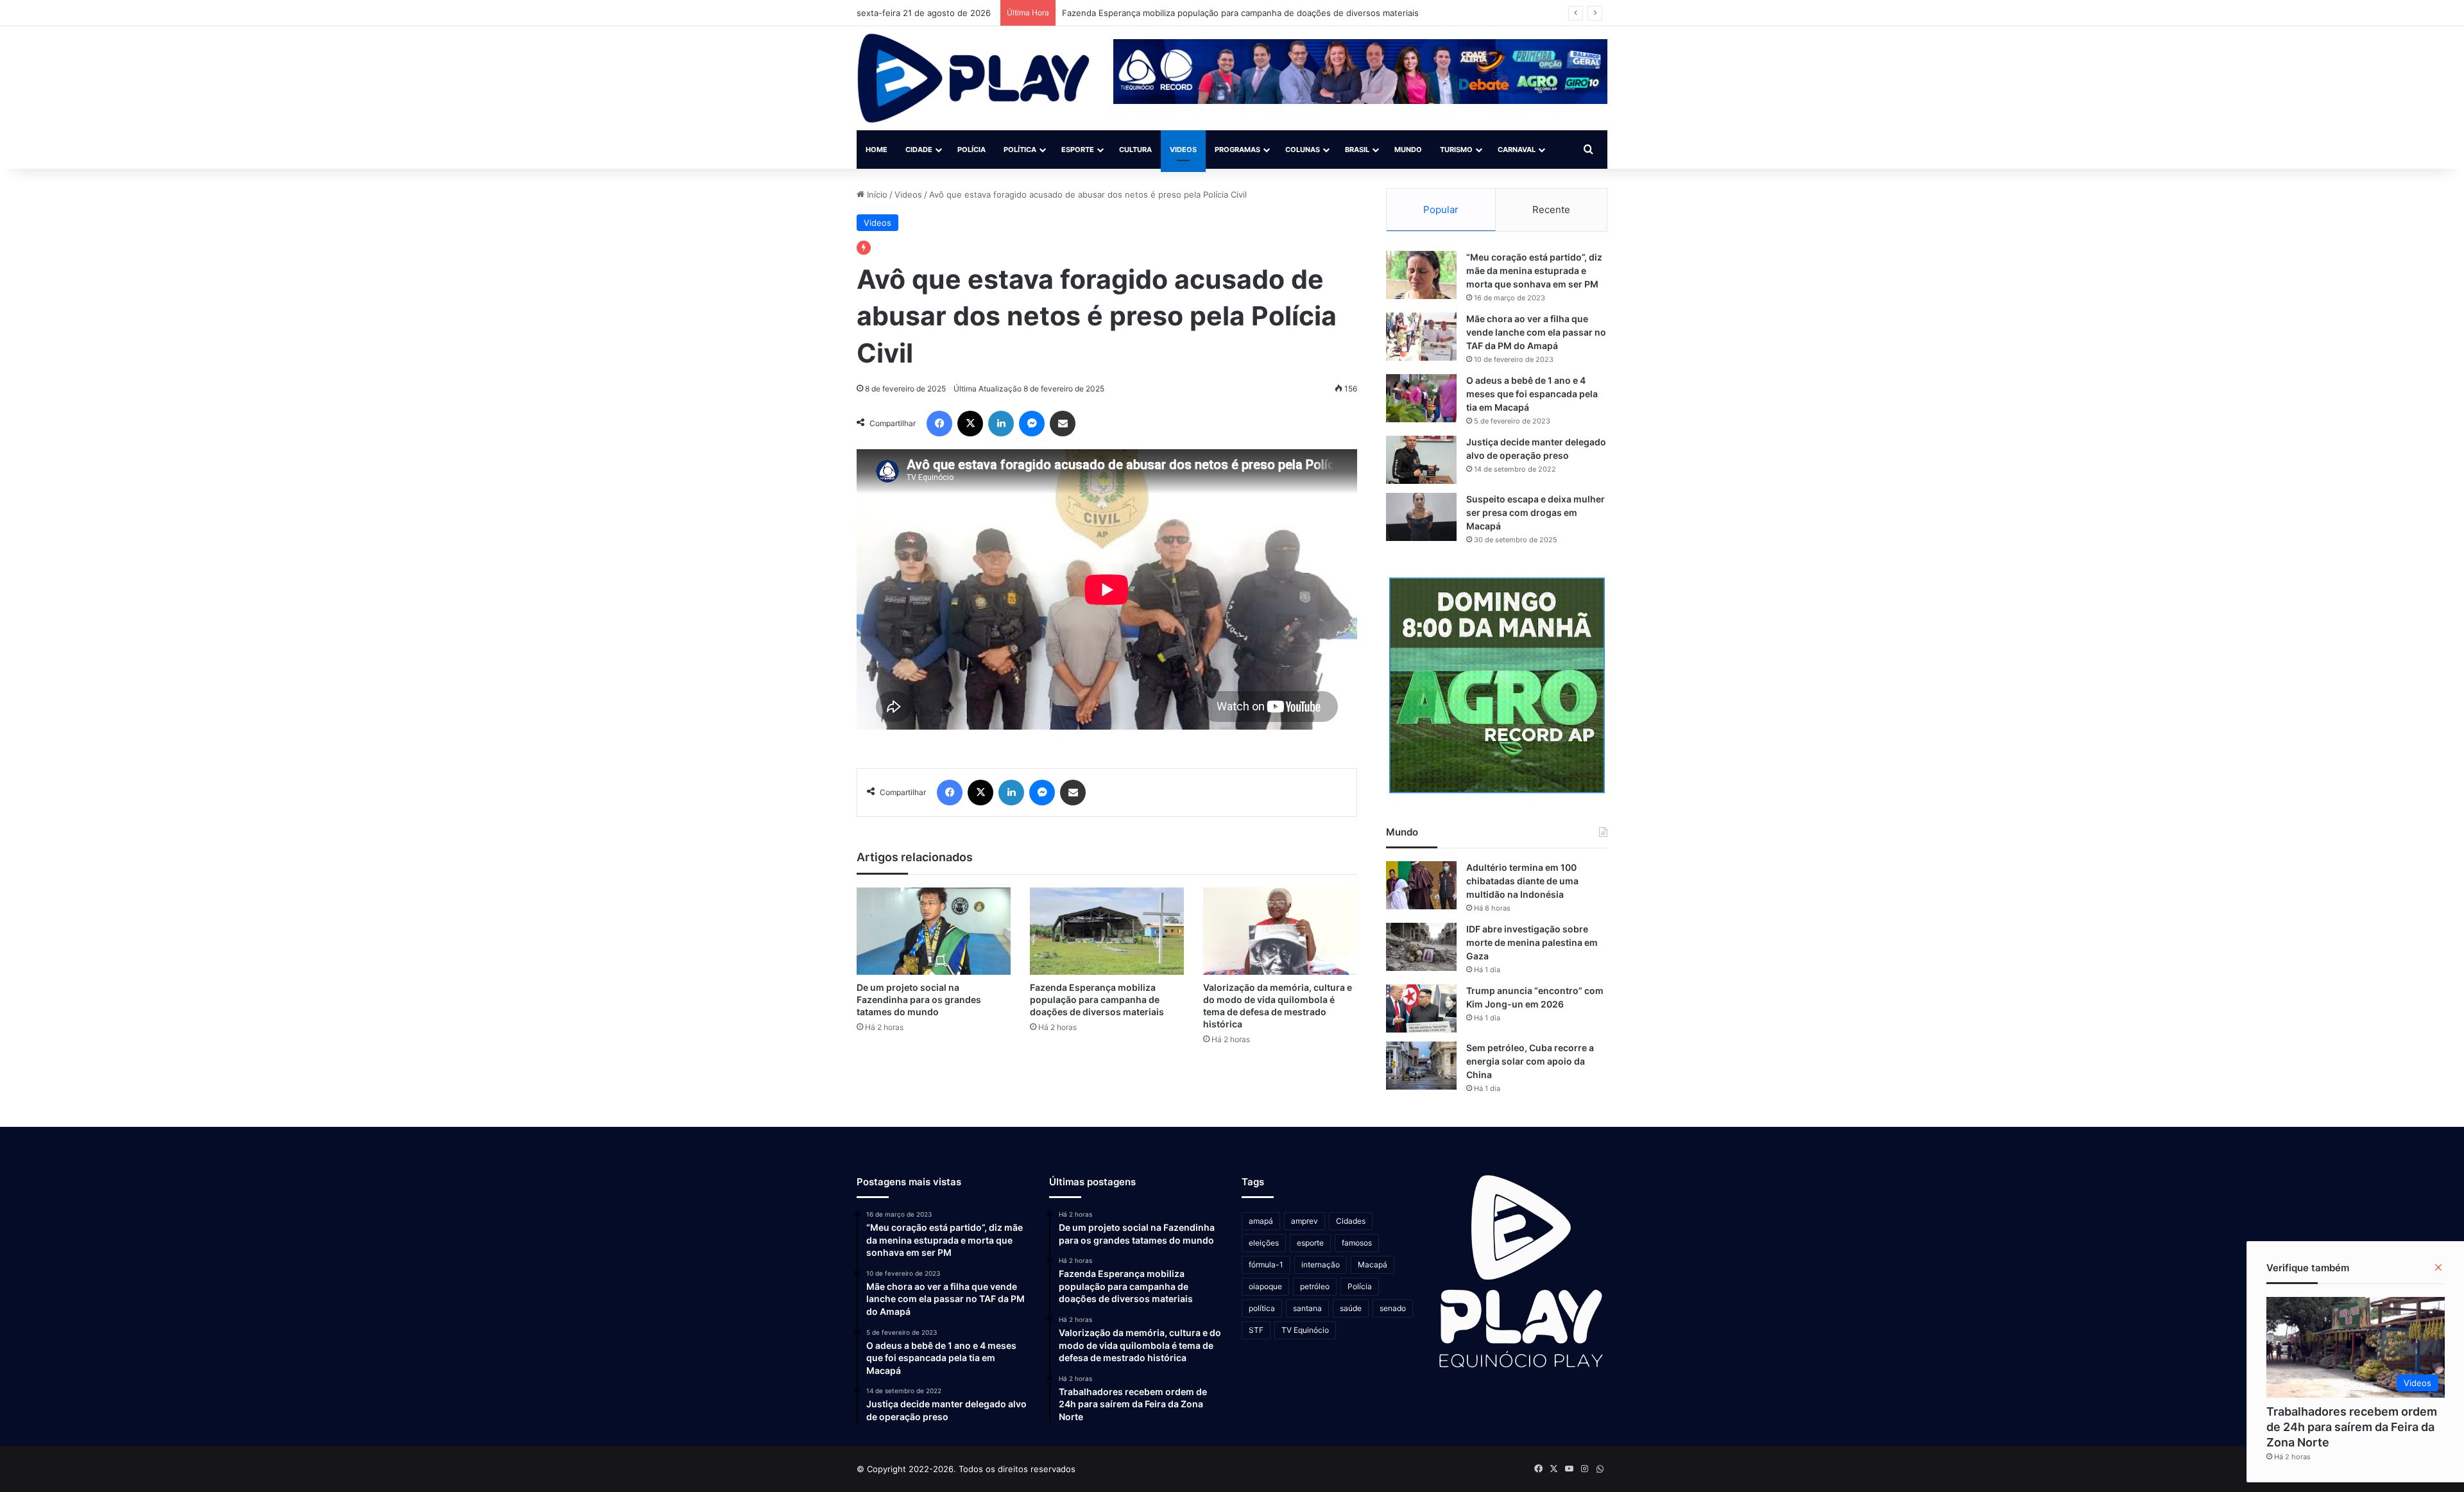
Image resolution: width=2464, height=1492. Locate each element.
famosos (1357, 1243)
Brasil (1357, 150)
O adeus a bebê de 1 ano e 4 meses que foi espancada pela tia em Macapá (1532, 394)
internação (1321, 1265)
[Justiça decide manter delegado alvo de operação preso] (1421, 460)
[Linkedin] (1001, 424)
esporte (1310, 1243)
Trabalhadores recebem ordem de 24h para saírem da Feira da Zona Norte (2352, 1427)
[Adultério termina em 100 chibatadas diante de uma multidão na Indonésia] (1421, 885)
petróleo (1315, 1286)
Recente (1551, 210)
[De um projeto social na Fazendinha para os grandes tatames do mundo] (934, 931)
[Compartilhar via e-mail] (1063, 424)
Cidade (919, 150)
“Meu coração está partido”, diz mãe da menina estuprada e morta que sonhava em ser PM (1534, 270)
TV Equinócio (1305, 1330)
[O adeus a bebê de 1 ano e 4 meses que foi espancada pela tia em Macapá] (1421, 398)
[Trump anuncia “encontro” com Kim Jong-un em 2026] (1421, 1008)
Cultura (1135, 150)
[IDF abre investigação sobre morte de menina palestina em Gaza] (1421, 947)
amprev (1305, 1221)
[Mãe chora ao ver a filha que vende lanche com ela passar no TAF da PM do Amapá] (1421, 337)
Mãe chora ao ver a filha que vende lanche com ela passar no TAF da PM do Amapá (1536, 332)
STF (1256, 1330)
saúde (1351, 1308)
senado (1393, 1308)
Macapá (1373, 1265)
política (1262, 1308)
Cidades (1351, 1221)
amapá (1261, 1221)
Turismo (1456, 150)
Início (876, 194)
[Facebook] (939, 424)
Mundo (1408, 150)
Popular (1441, 210)
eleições (1264, 1243)
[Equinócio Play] (974, 78)
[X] (970, 424)
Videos (1183, 150)
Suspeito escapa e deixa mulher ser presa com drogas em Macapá (1536, 512)
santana (1307, 1308)
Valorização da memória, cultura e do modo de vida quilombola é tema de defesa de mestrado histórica (1268, 13)
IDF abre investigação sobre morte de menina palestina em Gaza (1532, 942)
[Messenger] (1032, 424)
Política (1020, 150)
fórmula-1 (1266, 1265)
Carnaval (1517, 150)
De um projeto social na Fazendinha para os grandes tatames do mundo (919, 999)
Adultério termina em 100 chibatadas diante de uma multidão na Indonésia (1522, 881)
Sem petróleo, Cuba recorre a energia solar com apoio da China (1530, 1061)
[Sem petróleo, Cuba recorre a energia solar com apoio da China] (1421, 1066)
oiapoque (1265, 1286)
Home (877, 150)
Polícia (971, 150)
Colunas (1303, 150)
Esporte (1078, 150)
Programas (1237, 150)
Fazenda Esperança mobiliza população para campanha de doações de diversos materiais (1097, 999)
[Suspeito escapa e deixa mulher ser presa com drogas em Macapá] (1421, 517)
